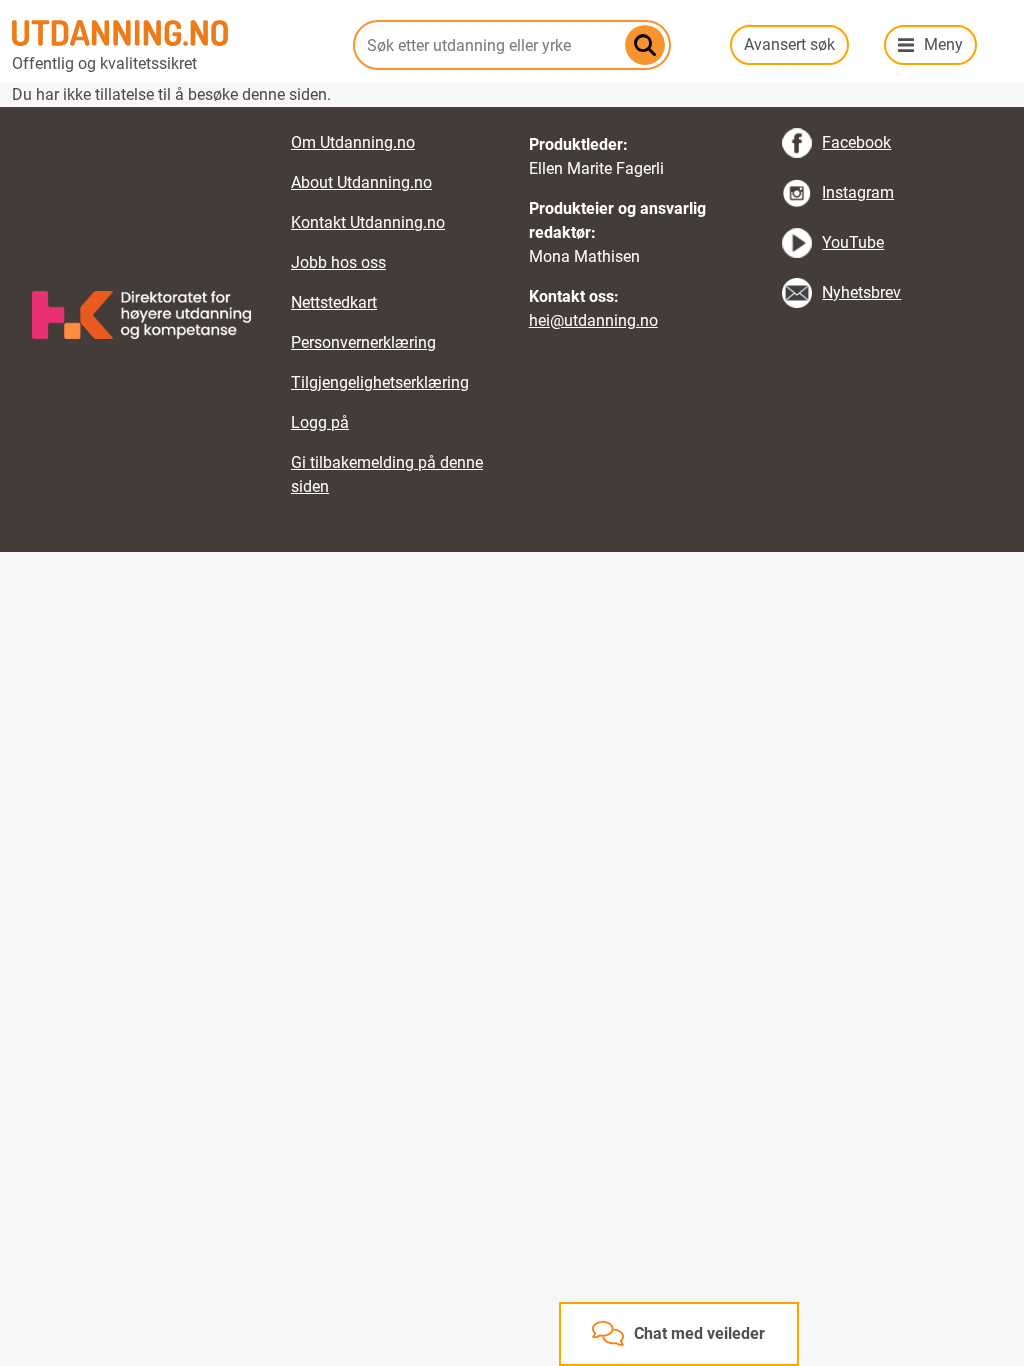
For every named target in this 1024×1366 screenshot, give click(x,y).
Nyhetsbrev (861, 292)
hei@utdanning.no (593, 320)
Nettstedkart (334, 302)
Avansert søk (789, 44)
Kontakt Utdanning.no (368, 222)
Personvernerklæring (363, 342)
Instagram (858, 192)
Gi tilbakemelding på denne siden (387, 474)
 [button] (512, 107)
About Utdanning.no (361, 182)
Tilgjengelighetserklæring (380, 382)
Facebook (856, 142)
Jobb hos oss (338, 262)
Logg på (320, 422)
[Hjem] (170, 33)
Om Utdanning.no (353, 142)
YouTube (853, 242)
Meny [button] (943, 44)
